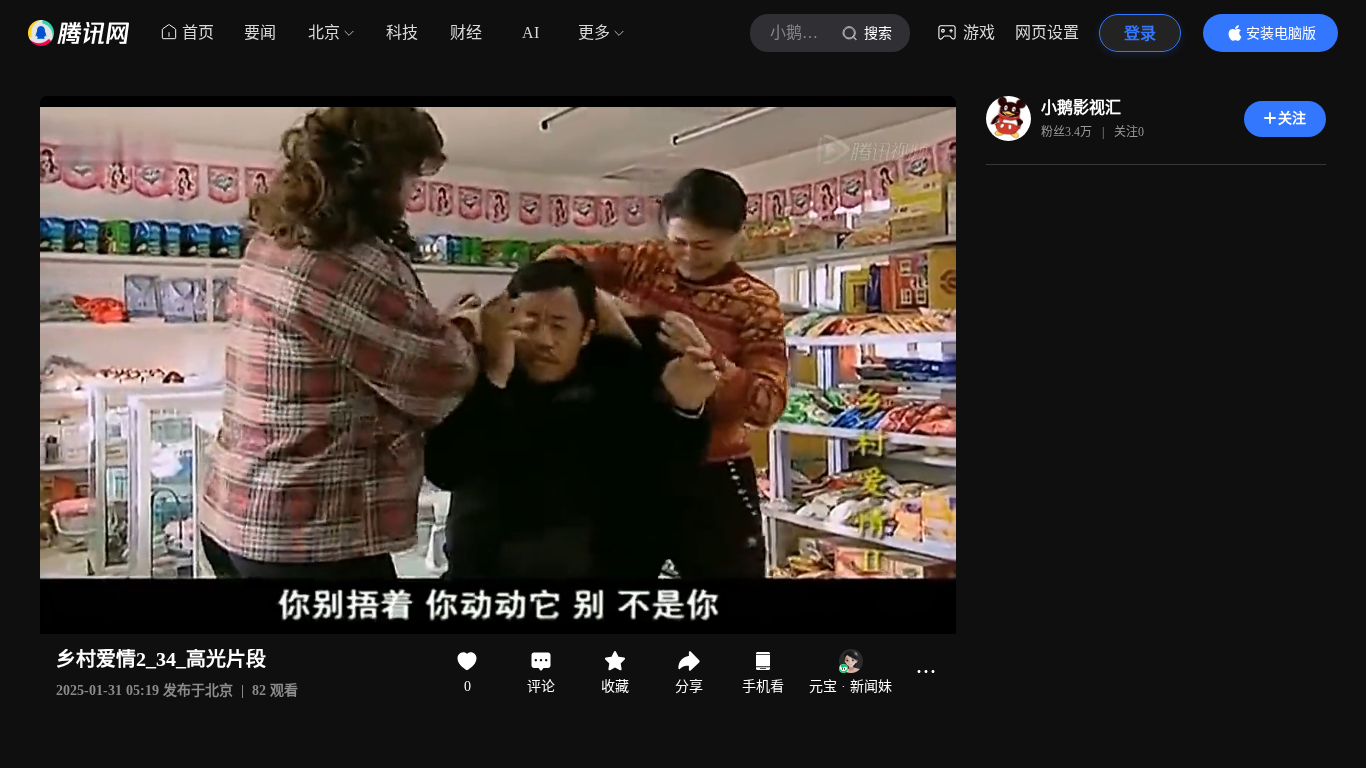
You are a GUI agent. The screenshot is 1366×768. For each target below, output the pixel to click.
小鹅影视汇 (1081, 107)
